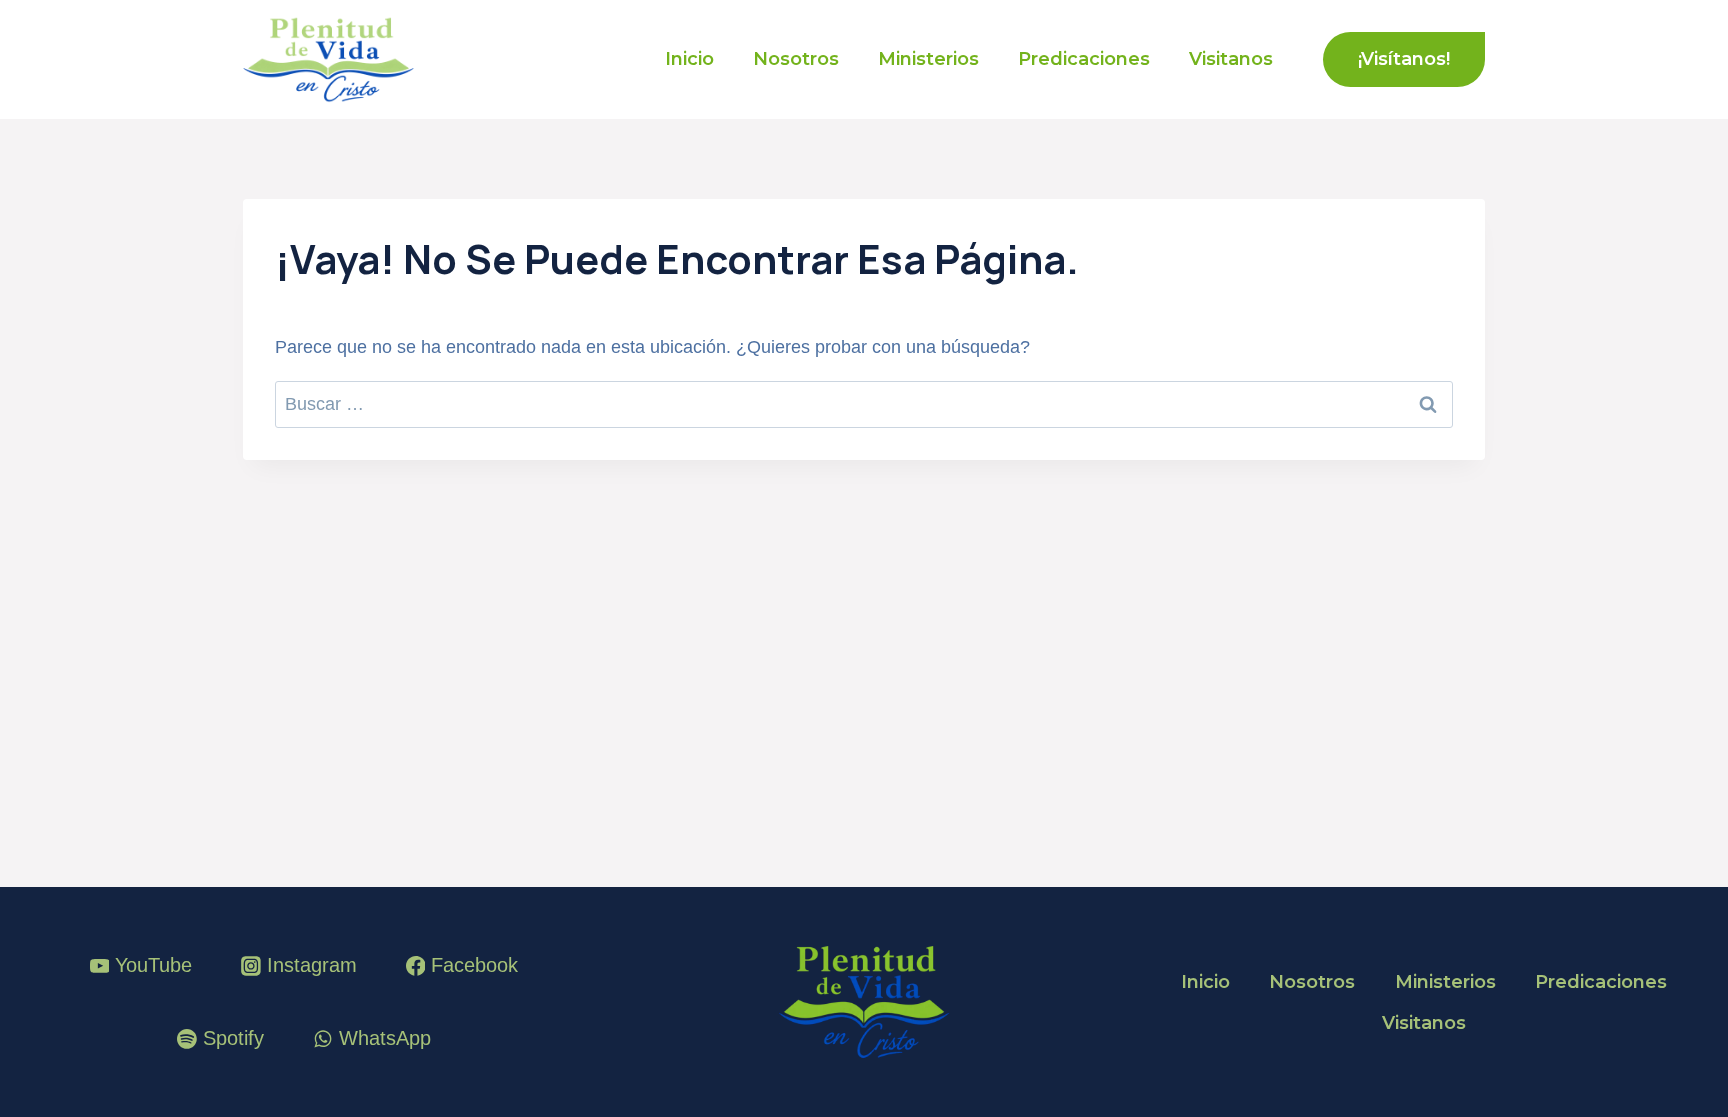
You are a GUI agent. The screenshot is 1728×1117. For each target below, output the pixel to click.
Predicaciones (1084, 59)
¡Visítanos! (1404, 59)
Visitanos (1231, 59)
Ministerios (928, 59)
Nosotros (796, 59)
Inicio (689, 59)
